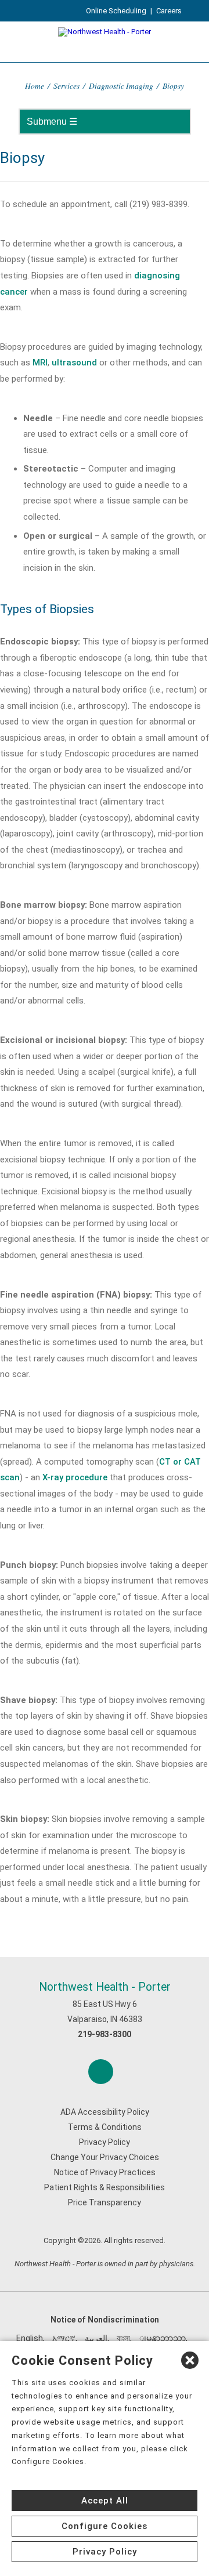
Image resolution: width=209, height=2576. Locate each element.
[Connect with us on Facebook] (101, 2072)
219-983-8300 (105, 2034)
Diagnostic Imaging (121, 86)
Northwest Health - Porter (105, 1987)
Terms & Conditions (105, 2127)
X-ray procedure (75, 1477)
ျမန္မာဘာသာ (163, 2338)
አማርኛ (64, 2338)
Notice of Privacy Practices (105, 2172)
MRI (40, 363)
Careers (169, 11)
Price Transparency (105, 2202)
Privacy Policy (105, 2142)
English (30, 2338)
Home (35, 86)
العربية (96, 2338)
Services (66, 86)
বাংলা (123, 2338)
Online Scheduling (116, 11)
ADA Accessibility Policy (105, 2112)
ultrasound (74, 363)
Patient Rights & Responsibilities (105, 2187)
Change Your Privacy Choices (105, 2157)
